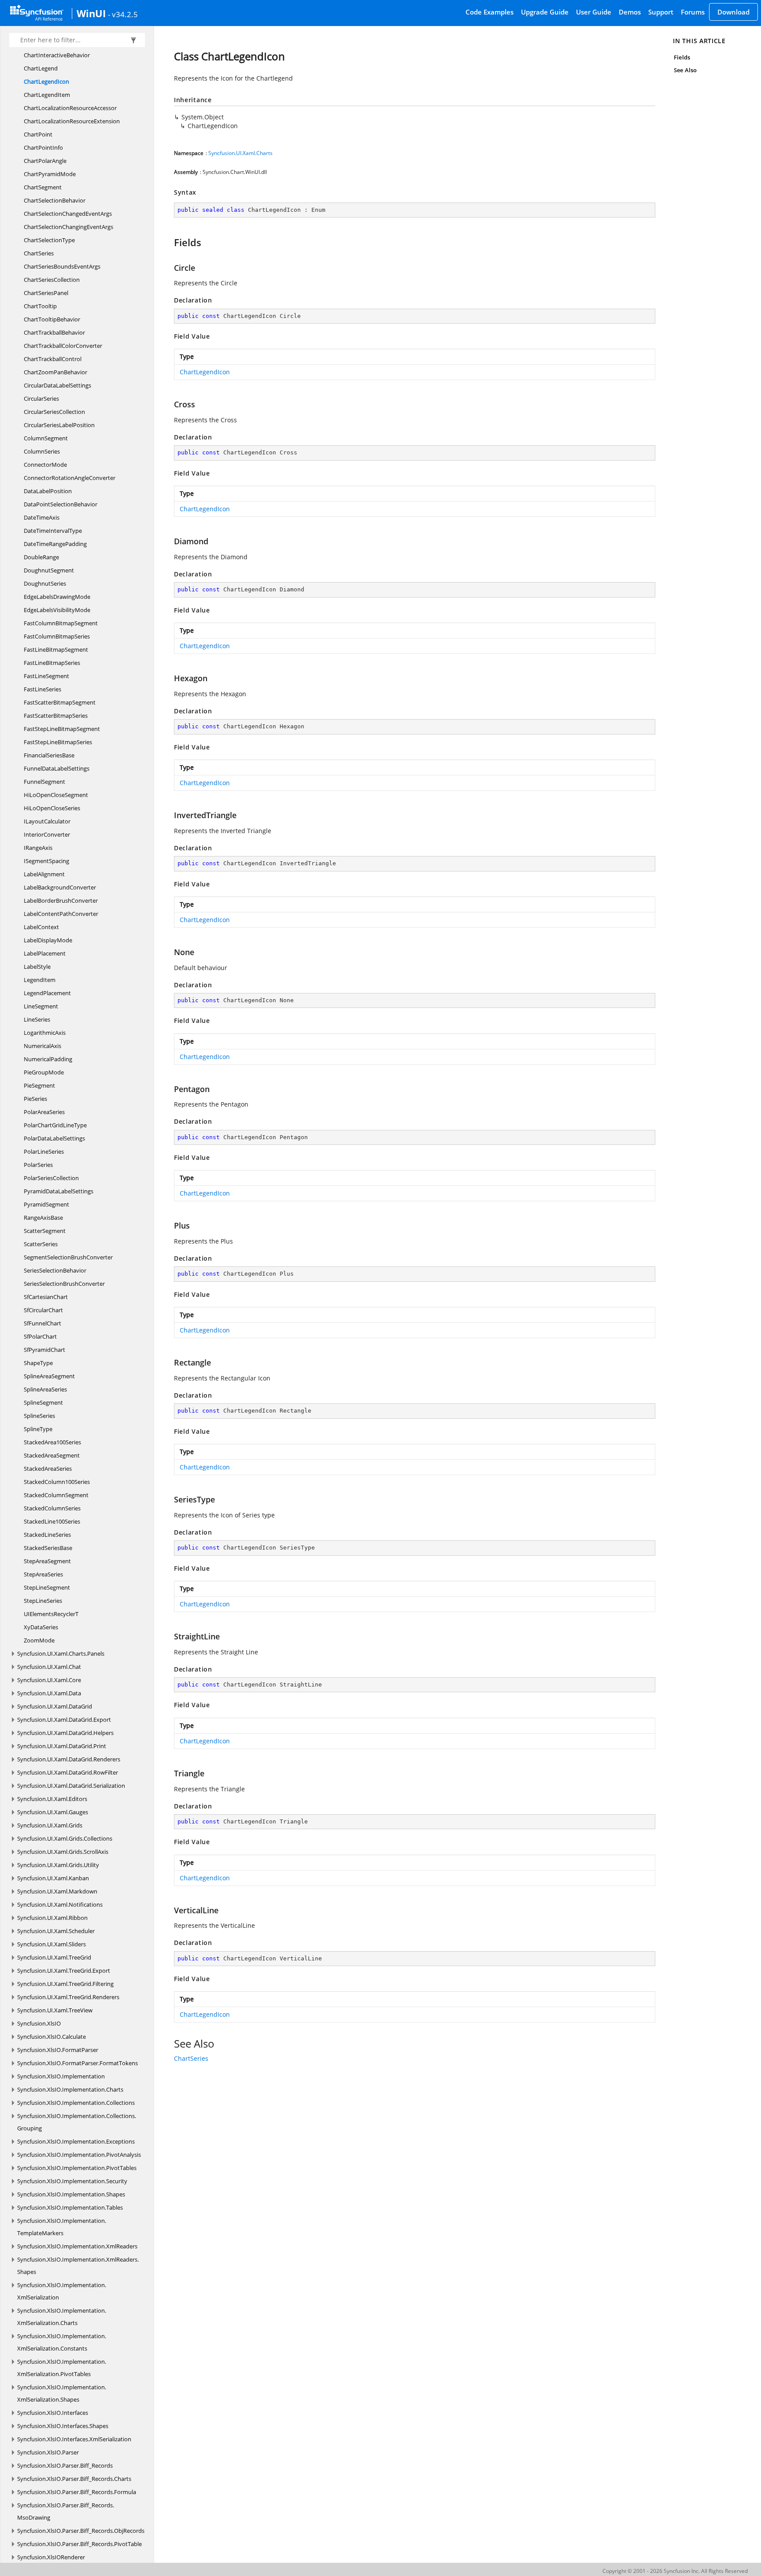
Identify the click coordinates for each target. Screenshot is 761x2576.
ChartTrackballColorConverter (63, 346)
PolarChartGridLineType (55, 1125)
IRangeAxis (38, 848)
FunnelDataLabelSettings (57, 768)
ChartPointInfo (43, 148)
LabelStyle (37, 967)
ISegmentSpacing (46, 861)
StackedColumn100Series (57, 1482)
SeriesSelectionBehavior (55, 1270)
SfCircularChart (43, 1310)
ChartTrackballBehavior (54, 332)
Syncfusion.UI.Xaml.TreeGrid (54, 1957)
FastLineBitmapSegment (56, 650)
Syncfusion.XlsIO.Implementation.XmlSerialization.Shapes (62, 2393)
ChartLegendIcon (46, 81)
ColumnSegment (46, 438)
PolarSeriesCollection (51, 1178)
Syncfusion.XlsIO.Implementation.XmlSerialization (62, 2291)
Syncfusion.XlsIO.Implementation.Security (72, 2181)
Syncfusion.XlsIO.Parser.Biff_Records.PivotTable (79, 2544)
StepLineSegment (47, 1587)
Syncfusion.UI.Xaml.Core (49, 1680)
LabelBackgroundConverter (60, 887)
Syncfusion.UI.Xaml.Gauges (53, 1812)
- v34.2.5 (123, 14)
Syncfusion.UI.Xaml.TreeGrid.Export (64, 1971)
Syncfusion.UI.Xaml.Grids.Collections (65, 1838)
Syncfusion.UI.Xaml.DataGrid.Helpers (65, 1733)
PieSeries (35, 1099)
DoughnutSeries (45, 583)
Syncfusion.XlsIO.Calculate (52, 2037)
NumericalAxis (42, 1046)
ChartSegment (43, 187)
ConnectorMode (45, 465)
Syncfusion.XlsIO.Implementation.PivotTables (77, 2168)
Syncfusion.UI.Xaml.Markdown (57, 1891)
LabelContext (41, 927)
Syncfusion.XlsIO (39, 2023)
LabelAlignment (44, 874)
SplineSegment (43, 1402)
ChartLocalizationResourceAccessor (70, 108)
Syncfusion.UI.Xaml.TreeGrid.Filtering (65, 1984)
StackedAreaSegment (52, 1455)
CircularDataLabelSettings (57, 385)
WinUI (91, 13)
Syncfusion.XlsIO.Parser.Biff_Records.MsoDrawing (66, 2511)
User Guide (594, 12)
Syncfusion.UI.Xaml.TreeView (55, 2010)
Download (733, 12)
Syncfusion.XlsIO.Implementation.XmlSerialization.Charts (62, 2317)
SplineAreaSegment (49, 1376)
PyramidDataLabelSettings (59, 1191)
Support (661, 12)
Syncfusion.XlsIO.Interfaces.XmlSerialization (74, 2439)
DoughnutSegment (49, 570)
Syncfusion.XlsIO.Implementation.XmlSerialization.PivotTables (62, 2368)
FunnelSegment (44, 782)
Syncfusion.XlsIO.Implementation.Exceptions (76, 2141)
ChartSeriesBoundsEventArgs (62, 266)
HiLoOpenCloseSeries (52, 808)
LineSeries (37, 1019)
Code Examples (489, 12)
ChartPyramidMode (50, 174)
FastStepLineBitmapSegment (62, 729)
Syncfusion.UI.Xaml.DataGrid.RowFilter (68, 1772)
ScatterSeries (41, 1244)
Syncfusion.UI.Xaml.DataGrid (55, 1706)
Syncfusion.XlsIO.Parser (48, 2452)
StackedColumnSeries (52, 1508)
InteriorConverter (47, 834)
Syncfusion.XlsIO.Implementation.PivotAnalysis (79, 2155)
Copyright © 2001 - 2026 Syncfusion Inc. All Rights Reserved (675, 2571)
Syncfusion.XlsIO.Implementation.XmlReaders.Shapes (78, 2266)
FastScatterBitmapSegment (60, 702)
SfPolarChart (40, 1336)
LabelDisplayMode (48, 940)
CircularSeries (41, 399)
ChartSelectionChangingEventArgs (68, 227)
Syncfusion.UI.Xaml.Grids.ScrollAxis (63, 1852)
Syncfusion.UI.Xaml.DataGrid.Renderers (69, 1759)
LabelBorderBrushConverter (61, 900)
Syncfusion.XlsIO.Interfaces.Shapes (63, 2426)
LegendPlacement (47, 993)
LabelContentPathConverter (61, 914)
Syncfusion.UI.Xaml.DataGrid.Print (62, 1746)
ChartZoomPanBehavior (55, 372)
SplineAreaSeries (45, 1389)
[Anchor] (170, 242)
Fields (682, 57)
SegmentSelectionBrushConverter (68, 1257)
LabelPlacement (45, 953)
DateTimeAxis (42, 517)
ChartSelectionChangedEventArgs (68, 214)
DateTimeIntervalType (53, 531)
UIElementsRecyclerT (51, 1614)
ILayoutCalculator (47, 821)
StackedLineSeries (47, 1535)
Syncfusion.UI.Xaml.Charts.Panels (61, 1653)
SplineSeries (39, 1416)
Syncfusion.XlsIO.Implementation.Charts (70, 2089)
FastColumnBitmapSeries (57, 636)
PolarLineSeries (44, 1151)
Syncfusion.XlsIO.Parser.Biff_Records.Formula (77, 2492)
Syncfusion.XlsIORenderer (51, 2557)
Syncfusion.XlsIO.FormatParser (58, 2050)
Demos (630, 12)
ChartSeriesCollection (52, 280)
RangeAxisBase (43, 1218)
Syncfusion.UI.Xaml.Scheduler (56, 1931)
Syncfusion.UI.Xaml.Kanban (53, 1878)
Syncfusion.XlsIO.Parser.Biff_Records (65, 2465)
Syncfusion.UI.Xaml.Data (49, 1693)
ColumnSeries (42, 451)
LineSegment (41, 1006)
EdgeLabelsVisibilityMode (57, 610)
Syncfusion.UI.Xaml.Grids (50, 1825)
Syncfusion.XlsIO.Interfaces (53, 2413)
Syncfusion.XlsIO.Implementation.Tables (70, 2207)
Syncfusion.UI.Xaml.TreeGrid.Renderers (68, 1997)
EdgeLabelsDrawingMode (57, 597)
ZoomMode (39, 1640)
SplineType (38, 1429)
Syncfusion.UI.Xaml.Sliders (52, 1944)
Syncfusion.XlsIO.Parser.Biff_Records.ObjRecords (81, 2531)
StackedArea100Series (52, 1442)
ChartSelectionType (49, 240)
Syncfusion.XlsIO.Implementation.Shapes (71, 2194)
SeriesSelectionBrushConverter (64, 1284)
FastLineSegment (46, 676)
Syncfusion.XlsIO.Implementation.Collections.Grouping (77, 2122)
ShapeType (38, 1363)
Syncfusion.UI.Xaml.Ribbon (52, 1918)
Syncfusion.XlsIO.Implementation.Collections (76, 2103)
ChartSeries (39, 253)
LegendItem (40, 980)
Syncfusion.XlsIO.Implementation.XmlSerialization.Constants (62, 2342)
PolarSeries (38, 1165)
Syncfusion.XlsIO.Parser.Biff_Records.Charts (74, 2479)
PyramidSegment (46, 1204)
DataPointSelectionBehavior (61, 504)
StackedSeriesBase (48, 1548)
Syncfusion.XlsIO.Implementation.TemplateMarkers (62, 2227)
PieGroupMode (44, 1072)
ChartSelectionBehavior (55, 200)
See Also (685, 70)
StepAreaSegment (47, 1561)
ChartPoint (38, 134)
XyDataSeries (41, 1627)
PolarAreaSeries (44, 1112)
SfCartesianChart (46, 1297)
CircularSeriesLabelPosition (59, 425)
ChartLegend (41, 68)
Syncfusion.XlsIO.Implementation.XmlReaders (77, 2246)
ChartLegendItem (47, 95)
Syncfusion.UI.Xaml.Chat (49, 1667)
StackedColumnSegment (56, 1495)
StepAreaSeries (43, 1574)
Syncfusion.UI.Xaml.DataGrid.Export (64, 1720)
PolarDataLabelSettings (54, 1138)
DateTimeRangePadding (55, 544)
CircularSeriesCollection (54, 412)
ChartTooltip (40, 306)
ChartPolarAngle (45, 161)
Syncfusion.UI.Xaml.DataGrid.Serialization (71, 1786)
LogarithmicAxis (45, 1033)
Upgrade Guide (545, 12)
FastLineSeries (42, 689)
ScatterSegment (45, 1231)
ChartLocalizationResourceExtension (72, 121)
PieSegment (39, 1085)
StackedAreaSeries (48, 1469)
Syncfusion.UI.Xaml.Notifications (60, 1904)
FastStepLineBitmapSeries (58, 742)
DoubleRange (41, 557)
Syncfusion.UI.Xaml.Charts (240, 153)
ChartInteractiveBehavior (57, 55)
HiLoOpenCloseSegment (56, 795)
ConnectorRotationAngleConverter (70, 478)
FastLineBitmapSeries (52, 663)
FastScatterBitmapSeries (56, 716)
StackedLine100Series (52, 1521)
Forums (693, 12)
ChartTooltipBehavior (52, 319)
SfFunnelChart (42, 1323)
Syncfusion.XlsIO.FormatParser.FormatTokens (78, 2063)
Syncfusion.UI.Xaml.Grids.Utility (58, 1865)
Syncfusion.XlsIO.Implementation (61, 2076)
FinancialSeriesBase (49, 755)
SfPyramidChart (44, 1350)
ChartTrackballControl (53, 359)
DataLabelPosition (48, 491)
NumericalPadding (48, 1059)
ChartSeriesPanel (46, 293)
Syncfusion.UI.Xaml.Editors (52, 1799)
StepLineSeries (43, 1601)
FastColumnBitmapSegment (61, 623)
